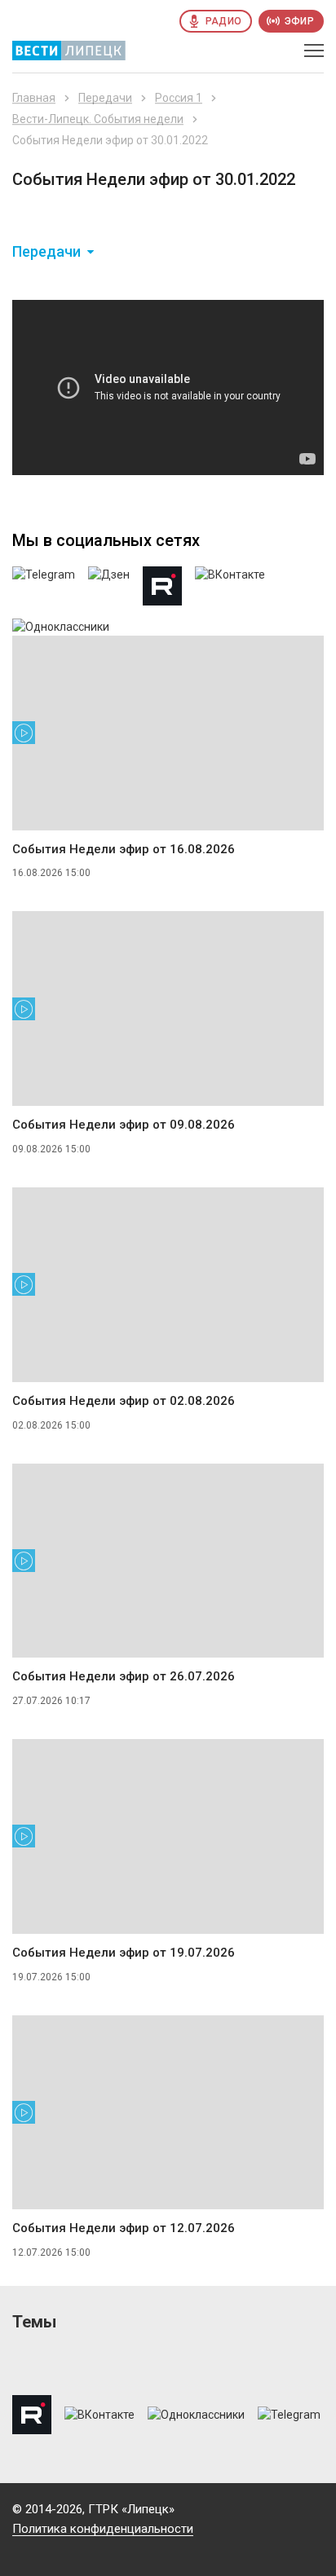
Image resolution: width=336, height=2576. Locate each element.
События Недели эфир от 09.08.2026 (124, 1125)
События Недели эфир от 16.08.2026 (124, 849)
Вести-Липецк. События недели (98, 119)
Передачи (105, 98)
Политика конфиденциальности (103, 2529)
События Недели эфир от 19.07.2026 (124, 1953)
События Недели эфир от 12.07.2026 (124, 2228)
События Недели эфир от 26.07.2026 (124, 1676)
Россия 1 (179, 98)
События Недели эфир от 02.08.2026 (124, 1401)
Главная (34, 98)
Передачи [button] (46, 252)
